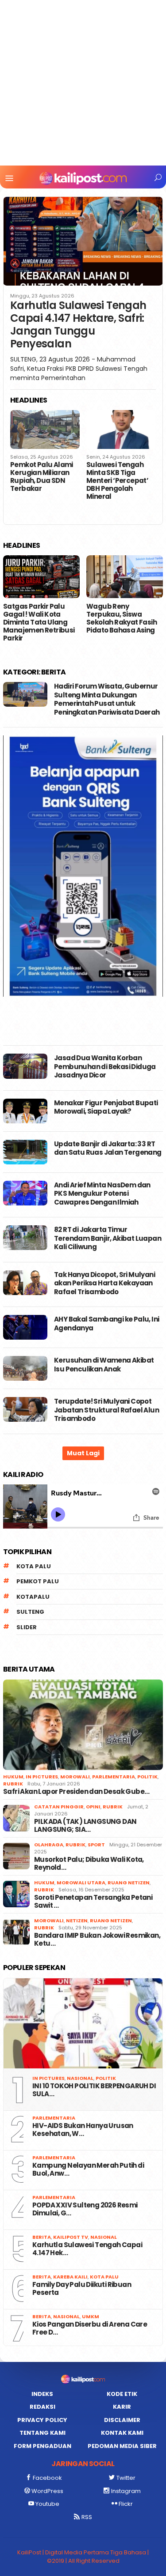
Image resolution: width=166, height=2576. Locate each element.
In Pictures (42, 1777)
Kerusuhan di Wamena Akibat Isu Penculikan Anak (104, 1365)
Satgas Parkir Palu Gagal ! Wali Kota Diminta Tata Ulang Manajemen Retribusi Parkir (39, 622)
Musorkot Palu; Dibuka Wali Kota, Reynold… (89, 1864)
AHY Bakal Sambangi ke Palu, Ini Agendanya (106, 1324)
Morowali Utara (81, 1883)
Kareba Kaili (70, 2277)
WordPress (47, 2491)
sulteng (30, 1612)
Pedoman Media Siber (122, 2446)
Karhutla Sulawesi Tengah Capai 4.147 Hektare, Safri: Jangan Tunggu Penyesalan (78, 325)
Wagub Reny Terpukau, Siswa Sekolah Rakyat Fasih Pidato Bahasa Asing (122, 618)
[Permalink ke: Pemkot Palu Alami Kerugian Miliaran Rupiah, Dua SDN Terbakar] (45, 429)
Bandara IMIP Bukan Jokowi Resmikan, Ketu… (97, 1940)
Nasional (80, 2078)
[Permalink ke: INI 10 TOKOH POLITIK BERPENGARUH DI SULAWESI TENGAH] (83, 2024)
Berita (42, 2237)
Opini (93, 1807)
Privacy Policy (42, 2420)
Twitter (126, 2478)
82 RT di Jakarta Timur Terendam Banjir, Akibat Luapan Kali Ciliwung (108, 1238)
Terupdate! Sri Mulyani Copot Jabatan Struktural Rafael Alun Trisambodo (106, 1410)
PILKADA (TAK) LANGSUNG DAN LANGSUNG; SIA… (85, 1826)
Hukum (13, 1777)
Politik (147, 1777)
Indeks (42, 2394)
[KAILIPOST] (83, 178)
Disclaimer (122, 2420)
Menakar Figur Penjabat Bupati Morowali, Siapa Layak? (106, 1107)
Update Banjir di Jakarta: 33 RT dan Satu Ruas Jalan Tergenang (108, 1148)
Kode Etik (122, 2394)
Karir (122, 2407)
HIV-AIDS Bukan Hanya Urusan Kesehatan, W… (83, 2130)
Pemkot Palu (38, 1581)
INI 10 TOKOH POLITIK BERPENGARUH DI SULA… (94, 2090)
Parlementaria (114, 1777)
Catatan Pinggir (59, 1807)
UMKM (91, 2316)
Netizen (77, 1921)
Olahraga (49, 1845)
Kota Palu (34, 1566)
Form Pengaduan (42, 2446)
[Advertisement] (83, 83)
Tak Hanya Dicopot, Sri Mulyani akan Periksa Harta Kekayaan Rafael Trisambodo (104, 1283)
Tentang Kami (42, 2433)
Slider (27, 1627)
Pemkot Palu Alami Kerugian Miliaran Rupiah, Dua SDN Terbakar (42, 477)
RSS (87, 2517)
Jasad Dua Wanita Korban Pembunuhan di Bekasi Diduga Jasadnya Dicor (105, 1066)
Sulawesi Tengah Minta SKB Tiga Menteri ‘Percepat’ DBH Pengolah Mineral (117, 481)
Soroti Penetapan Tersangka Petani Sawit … (93, 1902)
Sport (96, 1845)
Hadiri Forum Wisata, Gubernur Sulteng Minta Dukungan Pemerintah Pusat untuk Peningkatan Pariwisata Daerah (107, 699)
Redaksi (42, 2407)
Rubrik (13, 1784)
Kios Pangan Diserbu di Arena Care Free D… (90, 2328)
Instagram (126, 2491)
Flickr (126, 2504)
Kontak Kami (122, 2433)
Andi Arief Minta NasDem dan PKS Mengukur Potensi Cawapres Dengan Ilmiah (102, 1194)
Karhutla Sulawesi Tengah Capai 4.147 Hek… (87, 2249)
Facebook (47, 2478)
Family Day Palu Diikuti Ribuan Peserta (82, 2289)
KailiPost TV (71, 2237)
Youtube (47, 2504)
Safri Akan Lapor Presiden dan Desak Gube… (76, 1792)
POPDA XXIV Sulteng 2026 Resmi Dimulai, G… (85, 2209)
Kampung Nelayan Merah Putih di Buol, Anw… (88, 2169)
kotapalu (33, 1597)
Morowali (75, 1777)
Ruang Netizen (129, 1883)
